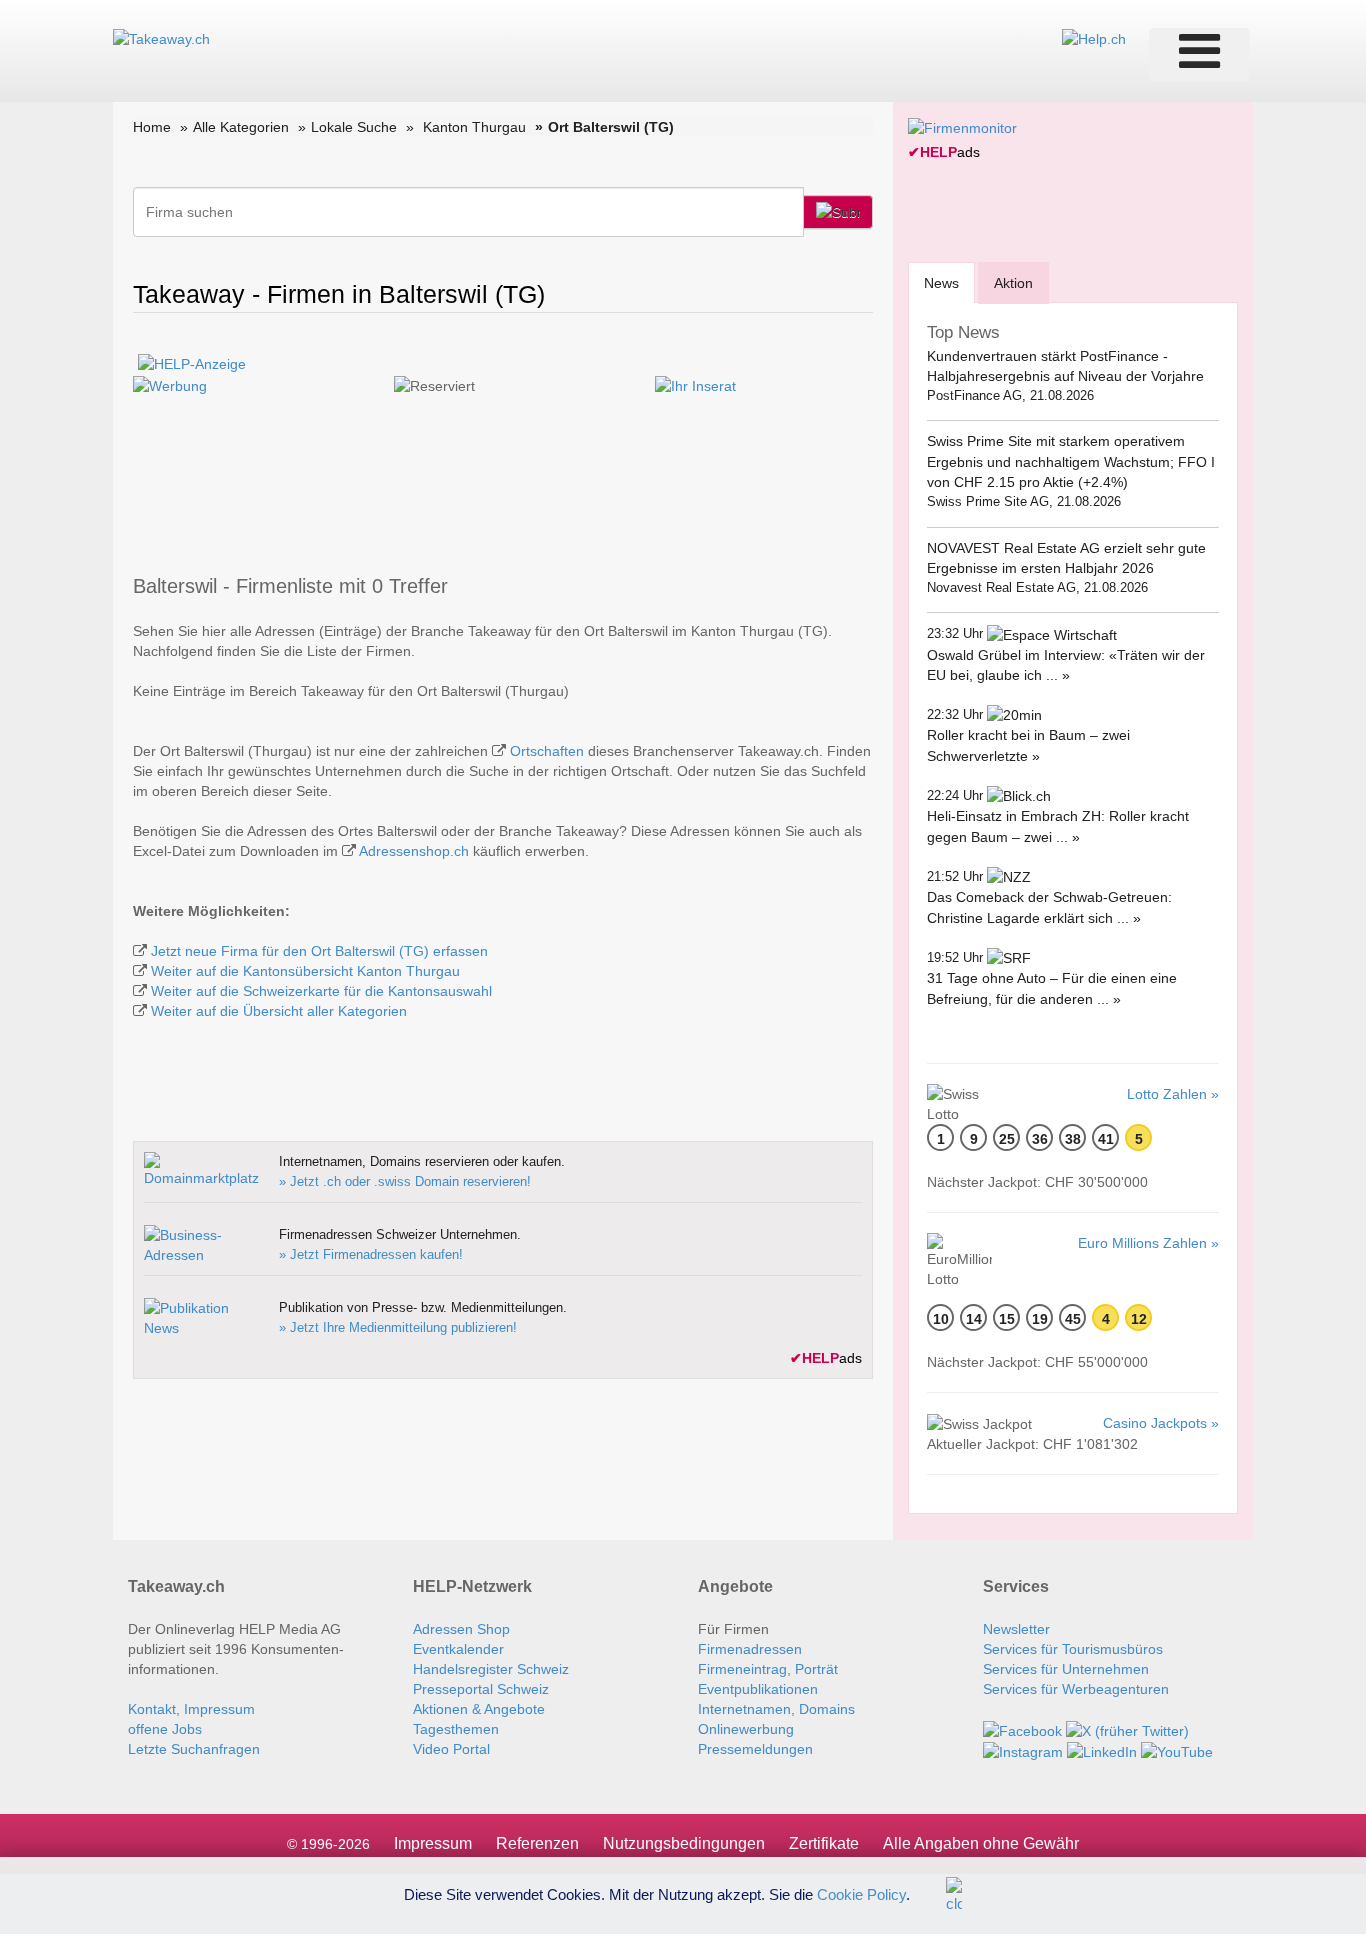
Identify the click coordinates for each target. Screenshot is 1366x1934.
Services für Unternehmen (1066, 1669)
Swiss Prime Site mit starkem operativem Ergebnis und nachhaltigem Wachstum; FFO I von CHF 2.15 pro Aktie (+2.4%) (1071, 461)
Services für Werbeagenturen (1076, 1689)
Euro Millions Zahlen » (1148, 1243)
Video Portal (451, 1749)
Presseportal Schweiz (481, 1689)
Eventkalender (458, 1649)
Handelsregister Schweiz (491, 1669)
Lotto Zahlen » (1173, 1094)
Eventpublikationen (758, 1689)
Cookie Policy (861, 1893)
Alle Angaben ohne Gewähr (981, 1843)
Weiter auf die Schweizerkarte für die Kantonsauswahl (321, 991)
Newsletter (1016, 1629)
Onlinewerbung (746, 1729)
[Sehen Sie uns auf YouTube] (1177, 1751)
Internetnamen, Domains (776, 1709)
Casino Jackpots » (1161, 1423)
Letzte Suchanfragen (194, 1749)
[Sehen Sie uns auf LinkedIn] (1102, 1751)
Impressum (433, 1843)
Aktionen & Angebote (479, 1709)
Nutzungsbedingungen (684, 1843)
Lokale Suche (354, 127)
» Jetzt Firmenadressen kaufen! (371, 1254)
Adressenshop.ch (414, 851)
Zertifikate (824, 1843)
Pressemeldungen (755, 1749)
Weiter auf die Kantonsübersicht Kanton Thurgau (305, 971)
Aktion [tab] (1013, 283)
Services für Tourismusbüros (1073, 1649)
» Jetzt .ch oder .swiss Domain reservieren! (405, 1181)
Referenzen (537, 1843)
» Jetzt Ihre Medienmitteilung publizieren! (398, 1327)
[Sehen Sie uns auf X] (1127, 1729)
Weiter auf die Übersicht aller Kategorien (279, 1011)
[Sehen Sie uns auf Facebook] (1022, 1729)
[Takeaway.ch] (161, 38)
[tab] (941, 282)
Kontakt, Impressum (191, 1709)
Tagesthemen (456, 1729)
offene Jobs (165, 1729)
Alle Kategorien (241, 127)
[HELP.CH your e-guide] (1094, 38)
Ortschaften (547, 751)
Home (152, 127)
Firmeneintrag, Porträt (768, 1669)
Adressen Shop (461, 1629)
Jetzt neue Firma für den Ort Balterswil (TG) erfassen (319, 951)
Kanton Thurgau (474, 127)
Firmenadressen (750, 1649)
